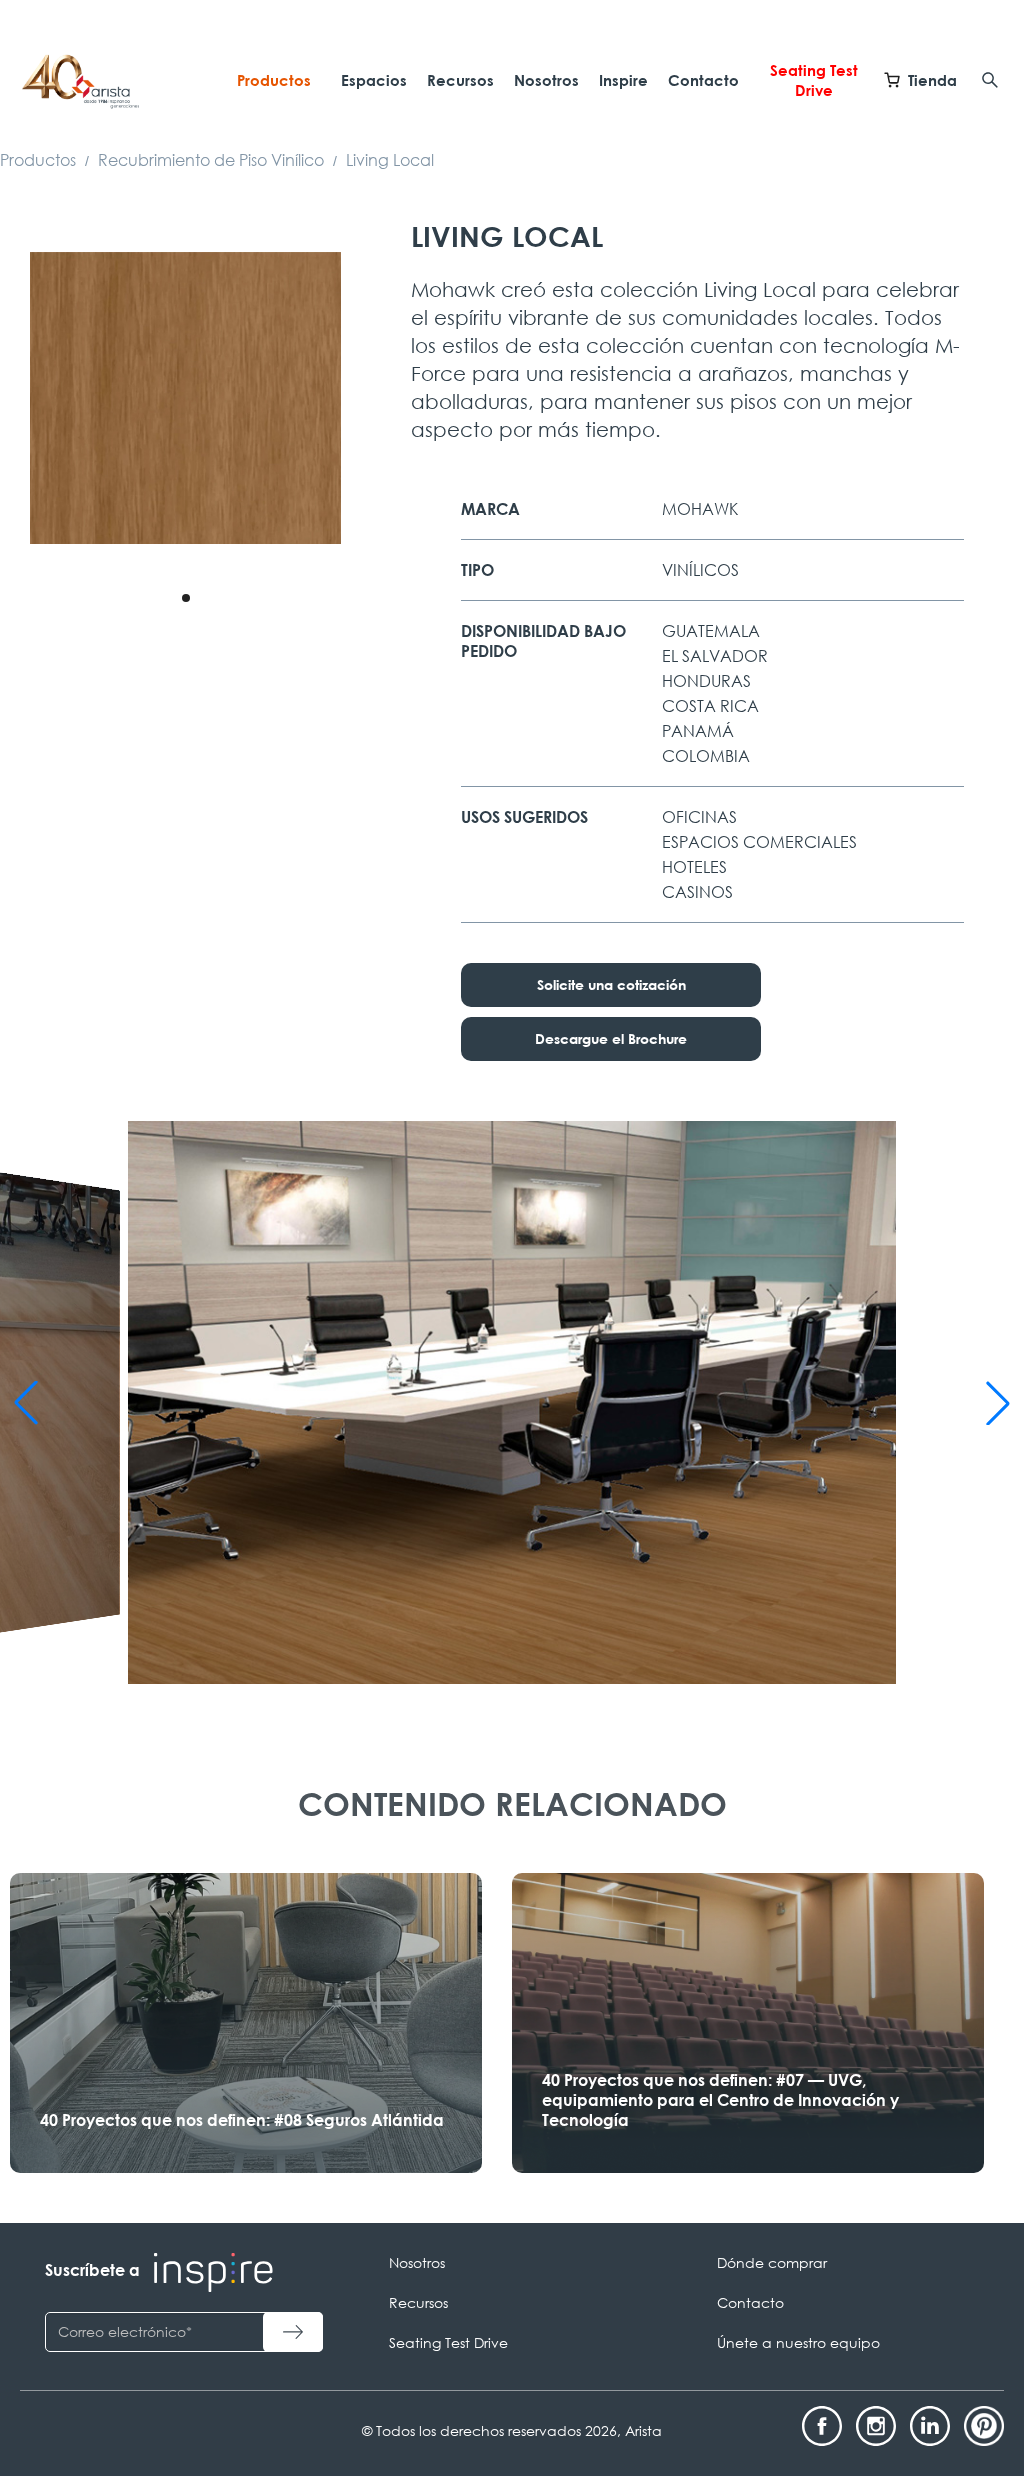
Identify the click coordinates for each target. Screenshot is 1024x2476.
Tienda (932, 80)
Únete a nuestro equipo (798, 2342)
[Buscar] (990, 80)
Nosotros (546, 80)
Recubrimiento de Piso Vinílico (211, 160)
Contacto (703, 80)
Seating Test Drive (814, 80)
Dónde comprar (772, 2262)
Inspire (623, 80)
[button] (186, 598)
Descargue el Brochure (611, 1038)
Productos (274, 80)
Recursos (460, 80)
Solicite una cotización (611, 984)
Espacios (374, 80)
